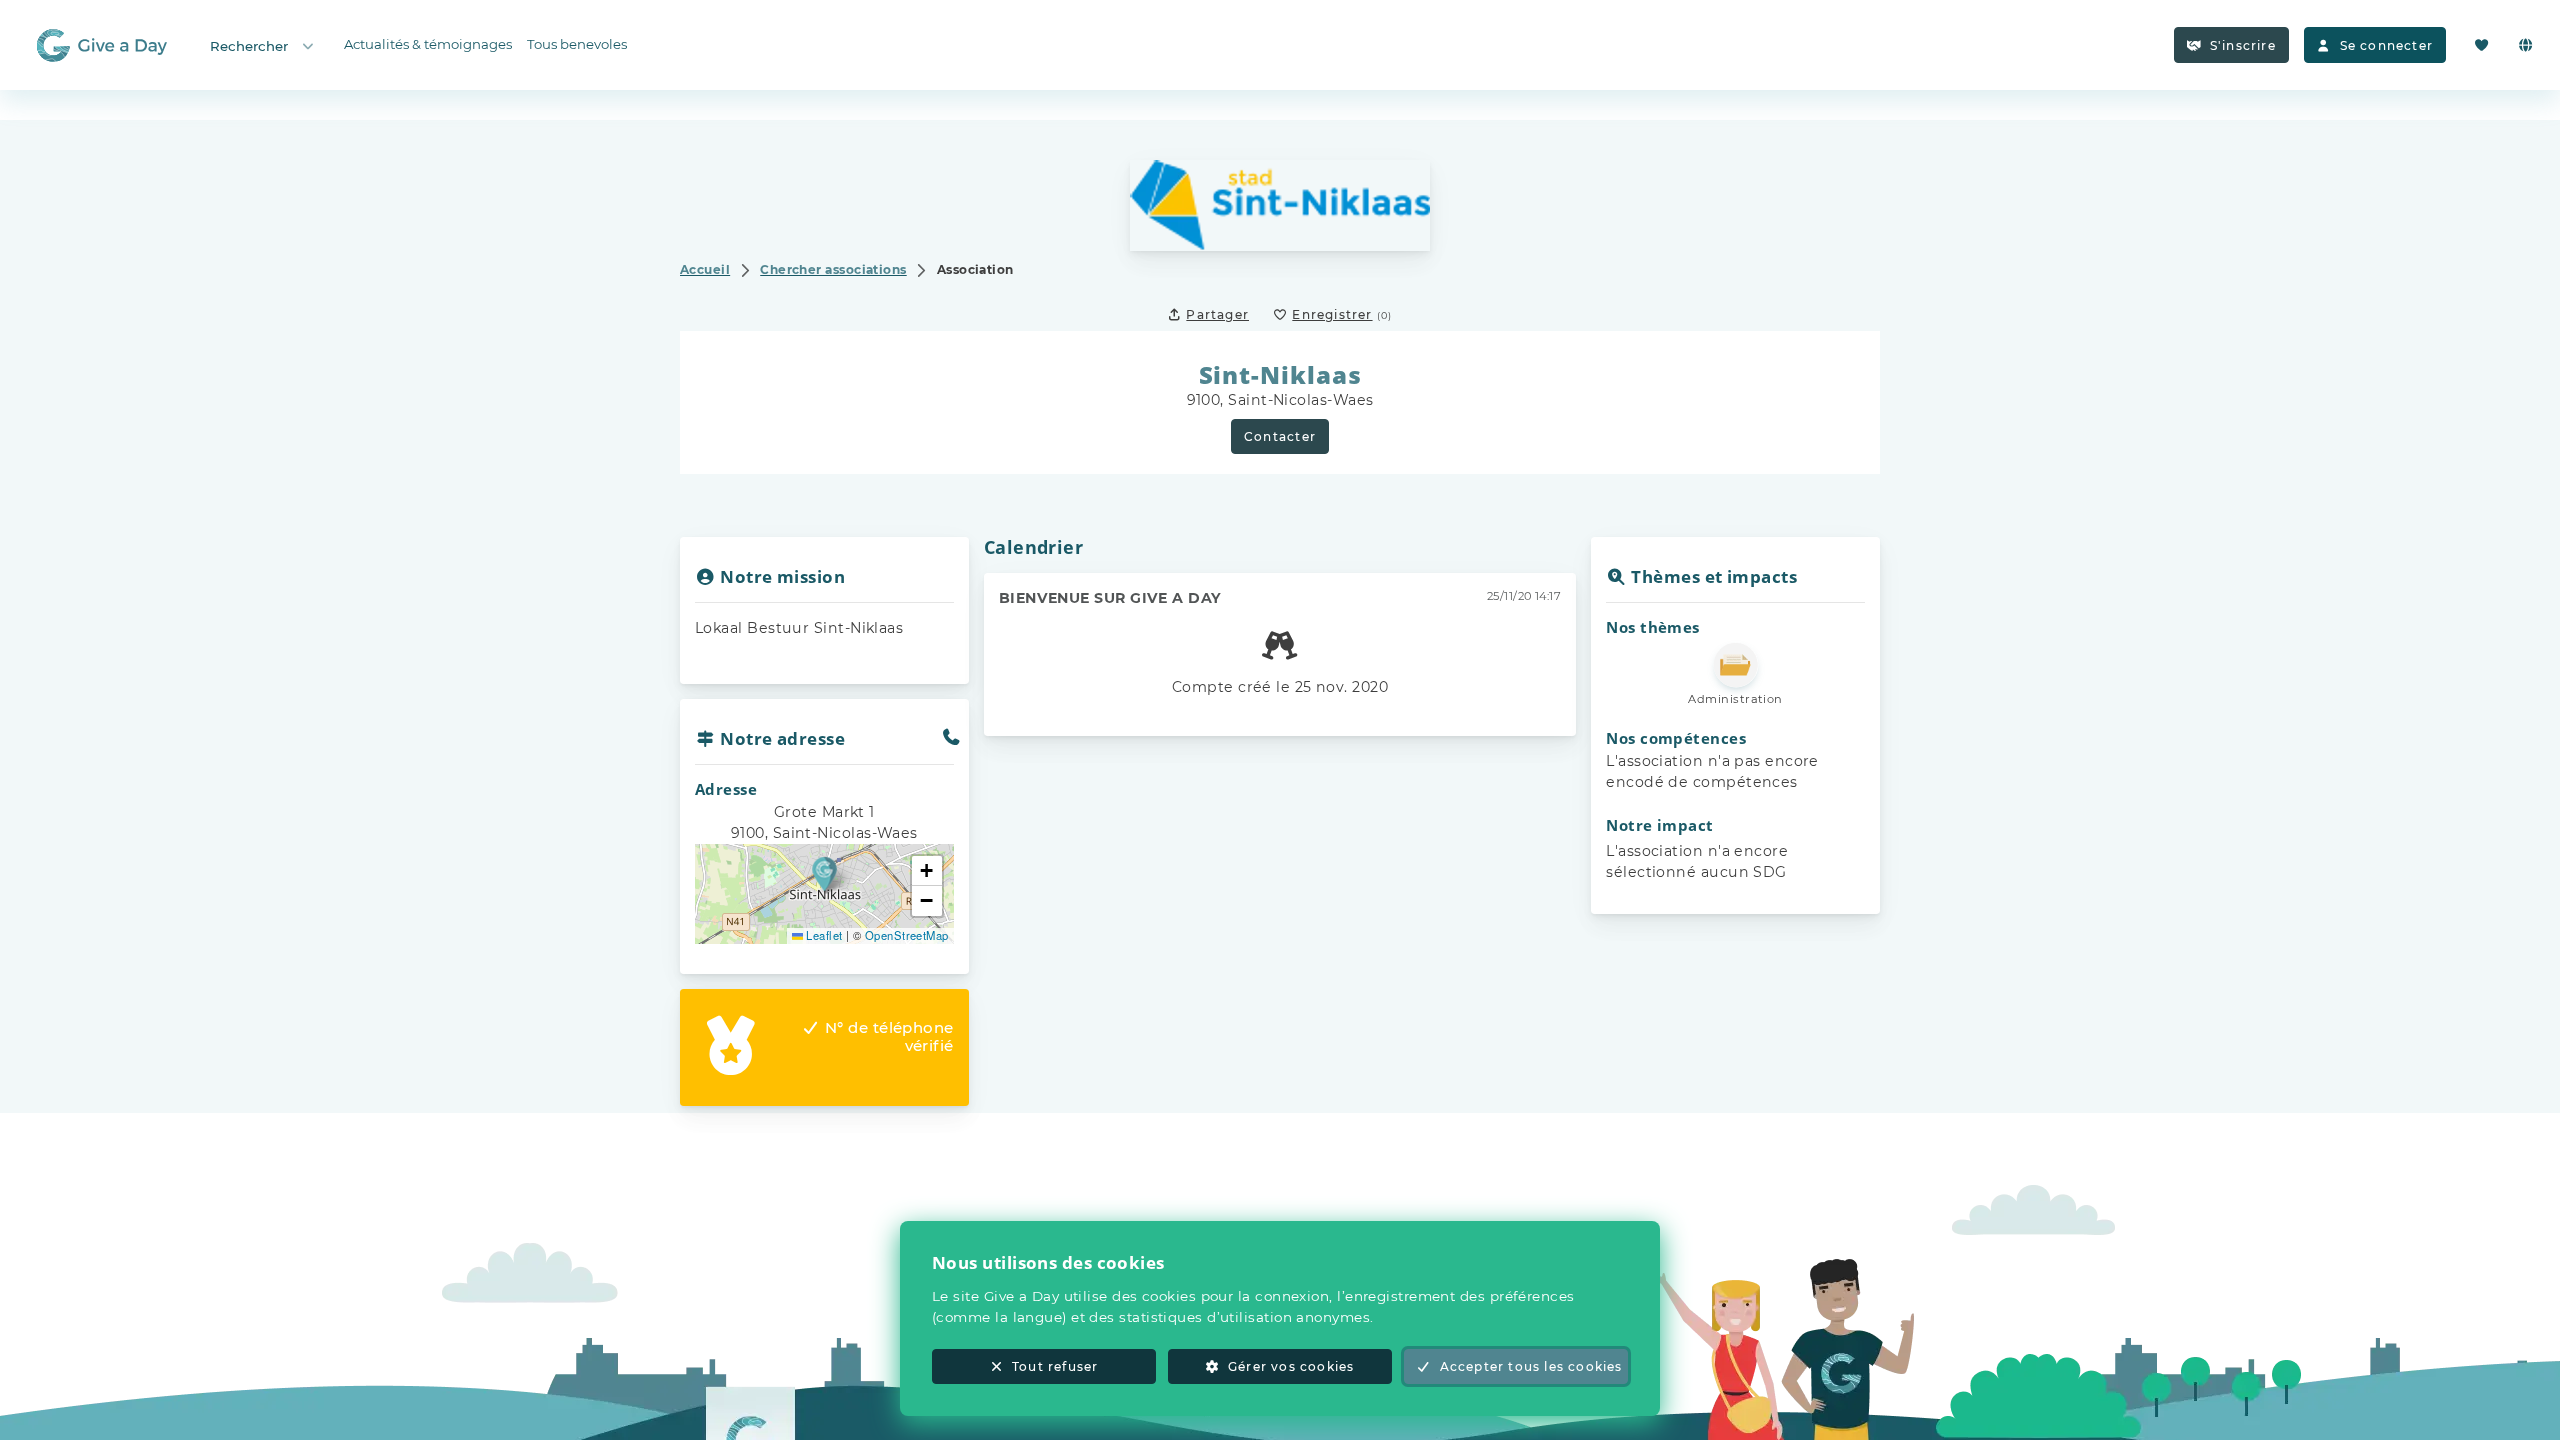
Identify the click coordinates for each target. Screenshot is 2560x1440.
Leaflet (823, 935)
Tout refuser (1055, 1366)
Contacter (1280, 436)
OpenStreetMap (907, 935)
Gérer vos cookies (1291, 1366)
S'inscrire (2243, 45)
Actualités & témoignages (428, 44)
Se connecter (2386, 45)
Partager (1217, 314)
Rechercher (249, 46)
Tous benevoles (577, 44)
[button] (824, 873)
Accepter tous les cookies (1531, 1366)
